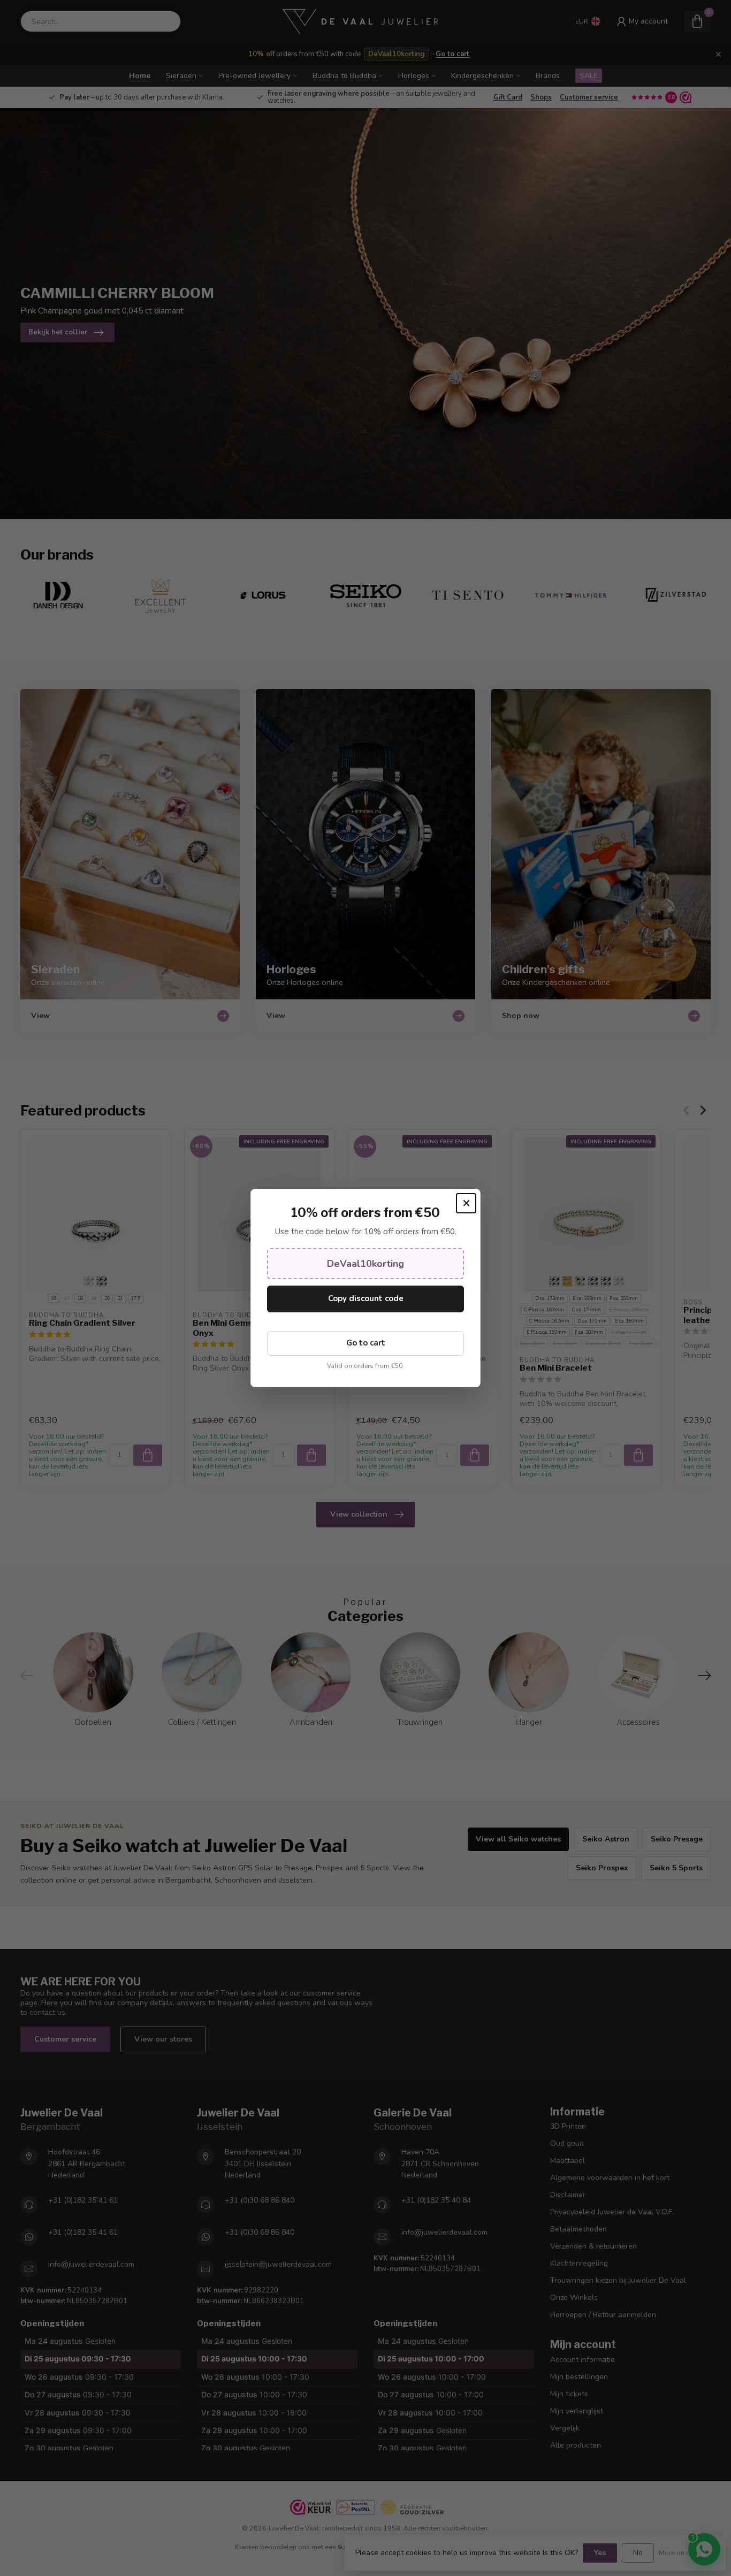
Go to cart (366, 1343)
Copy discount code (366, 1298)
